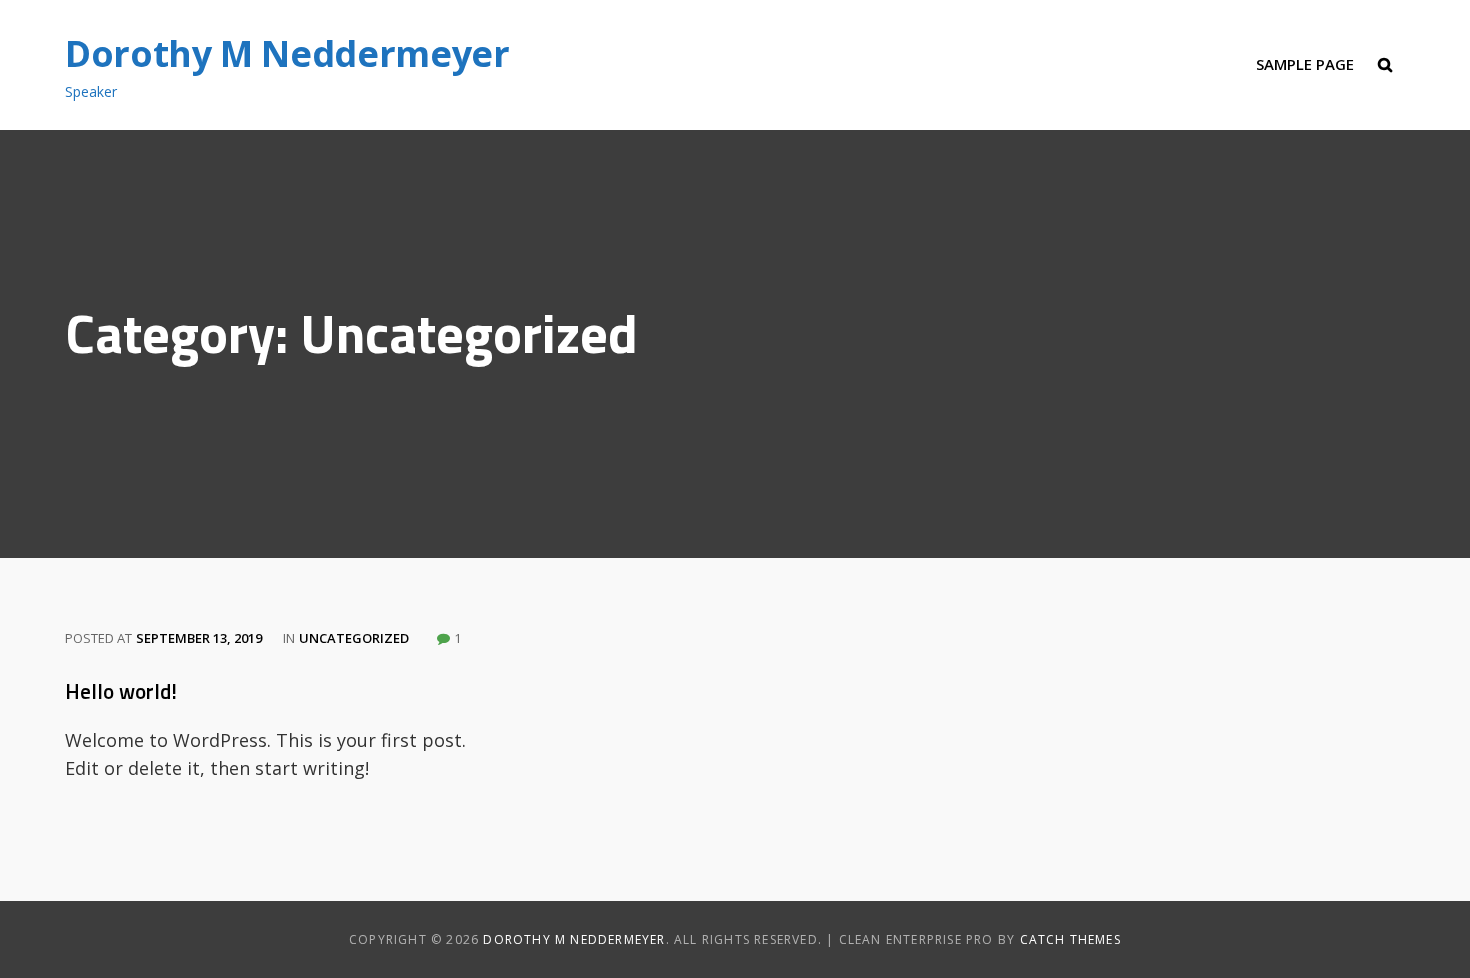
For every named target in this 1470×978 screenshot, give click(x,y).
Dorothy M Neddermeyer (287, 53)
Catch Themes (1070, 939)
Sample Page (1305, 64)
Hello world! (121, 691)
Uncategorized (354, 638)
